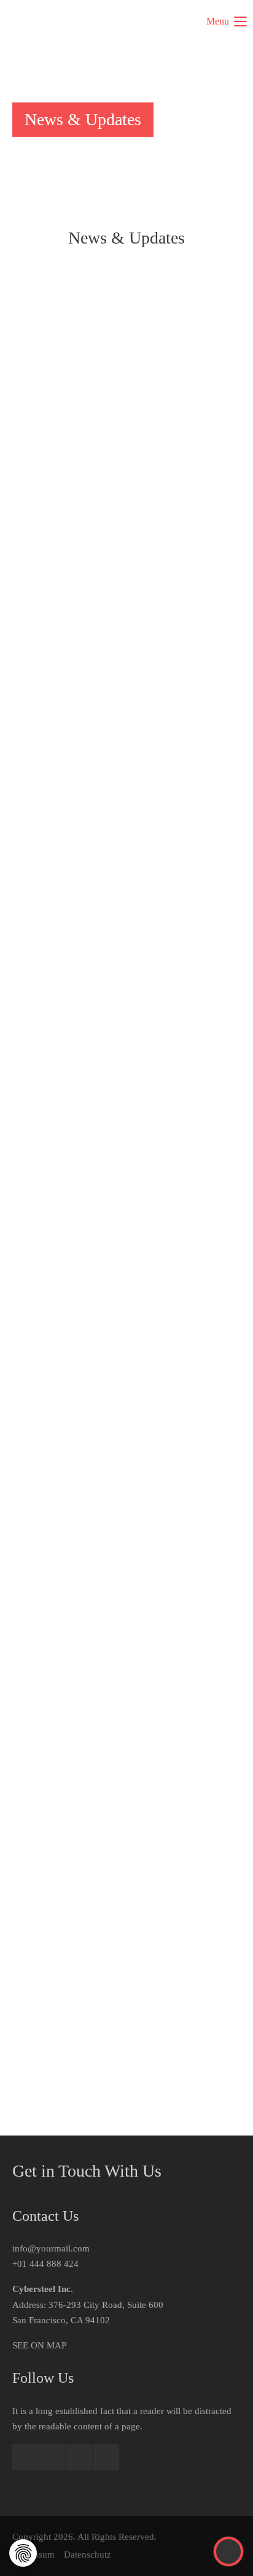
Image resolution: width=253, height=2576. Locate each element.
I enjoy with (41, 1067)
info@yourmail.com (51, 2248)
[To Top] (229, 2551)
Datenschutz (88, 2555)
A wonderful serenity (62, 1372)
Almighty (35, 456)
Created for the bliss (59, 762)
